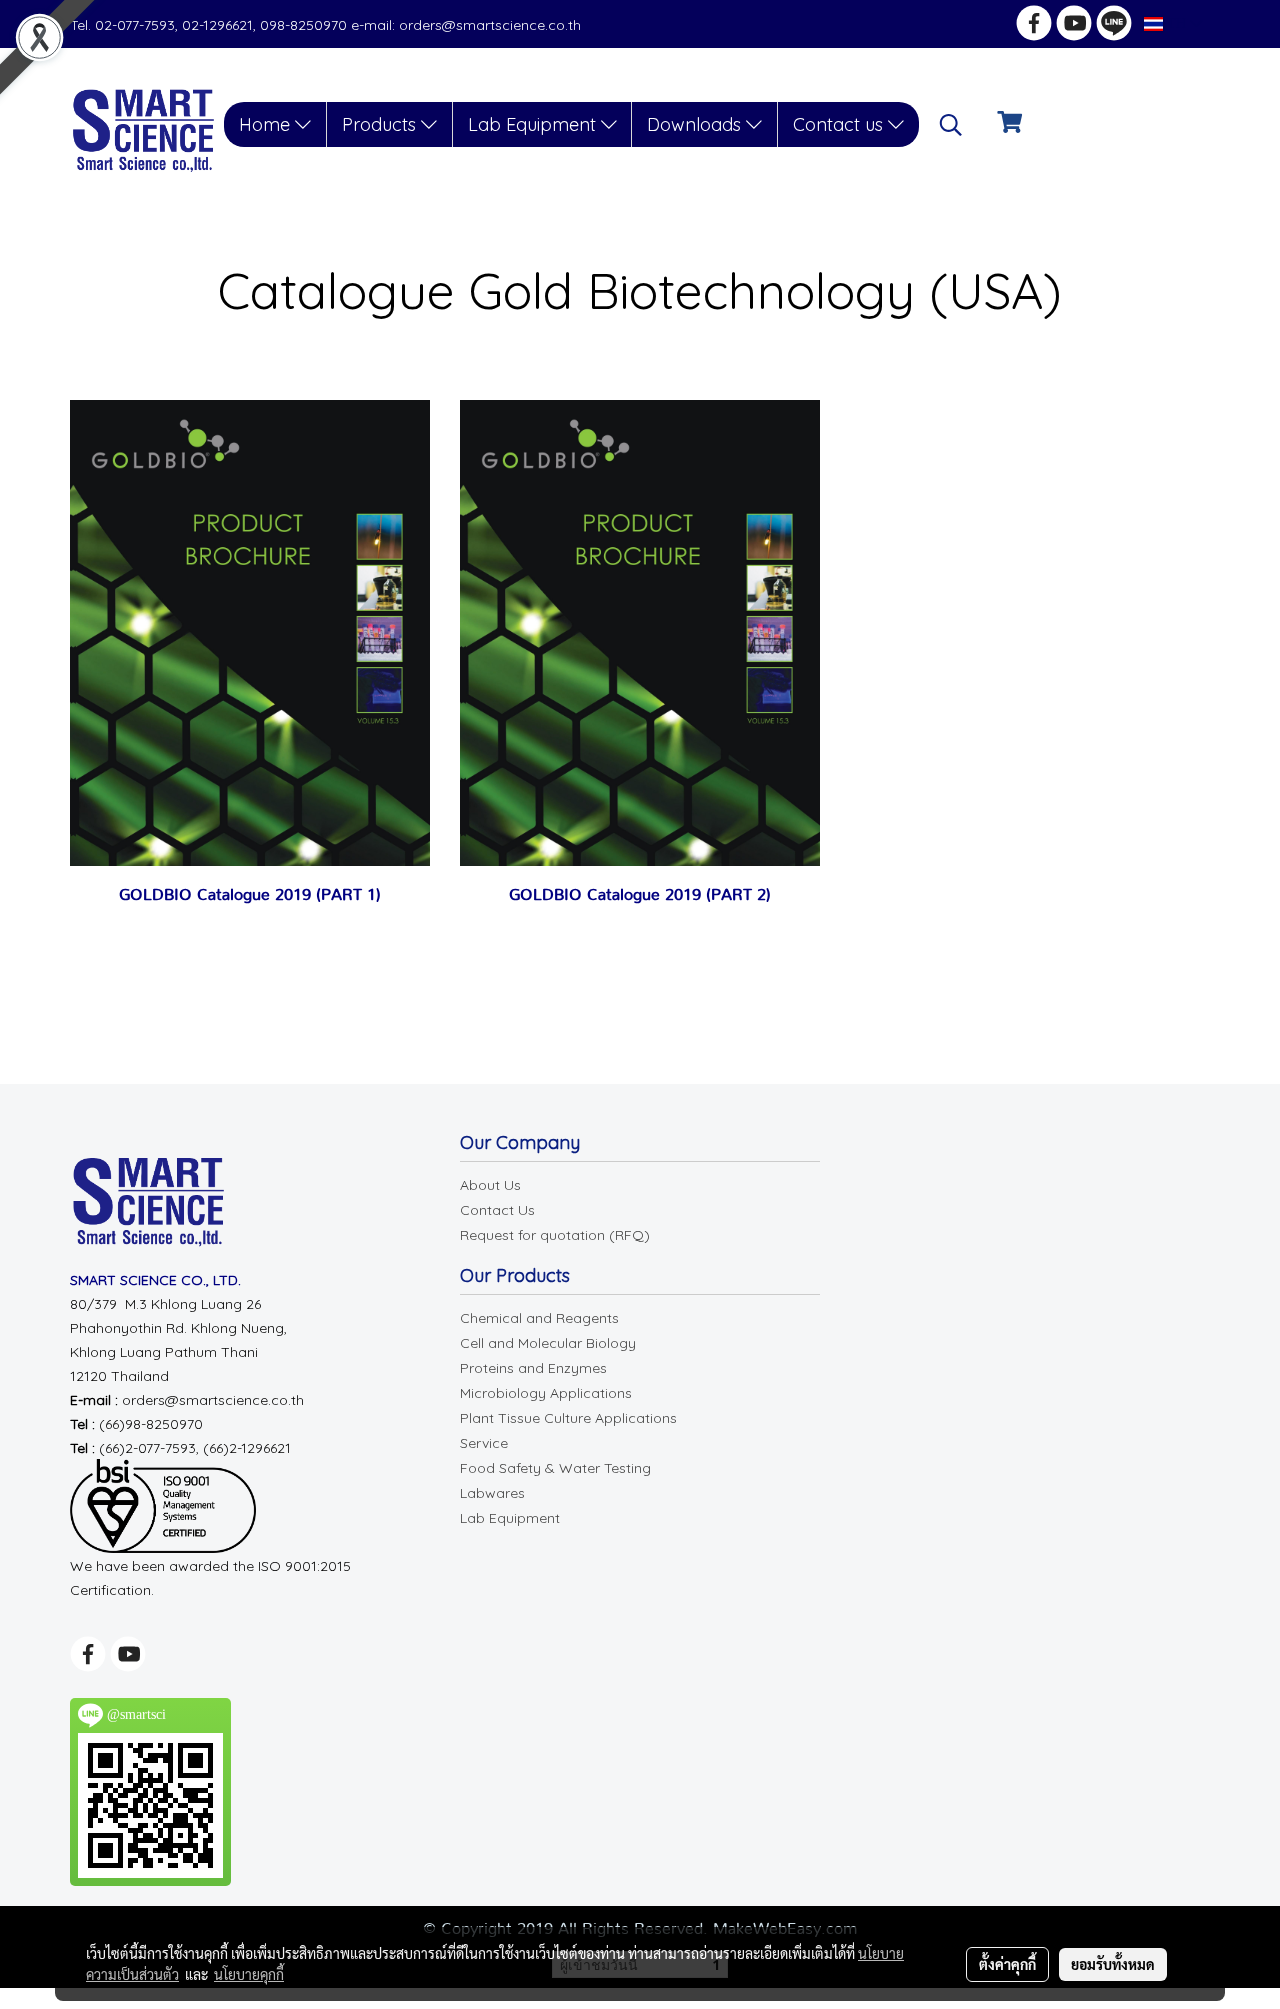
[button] (951, 125)
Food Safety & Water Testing (555, 1468)
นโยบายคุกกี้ (249, 1974)
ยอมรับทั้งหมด (1113, 1964)
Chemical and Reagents (539, 1318)
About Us (490, 1185)
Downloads (696, 124)
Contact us (840, 124)
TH (1176, 23)
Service (484, 1443)
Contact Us (497, 1210)
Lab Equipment (534, 124)
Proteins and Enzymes (533, 1368)
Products (381, 124)
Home (267, 124)
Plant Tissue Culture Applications (568, 1418)
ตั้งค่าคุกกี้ (1007, 1964)
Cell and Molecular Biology (548, 1343)
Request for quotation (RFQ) (555, 1235)
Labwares (492, 1493)
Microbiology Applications (546, 1393)
